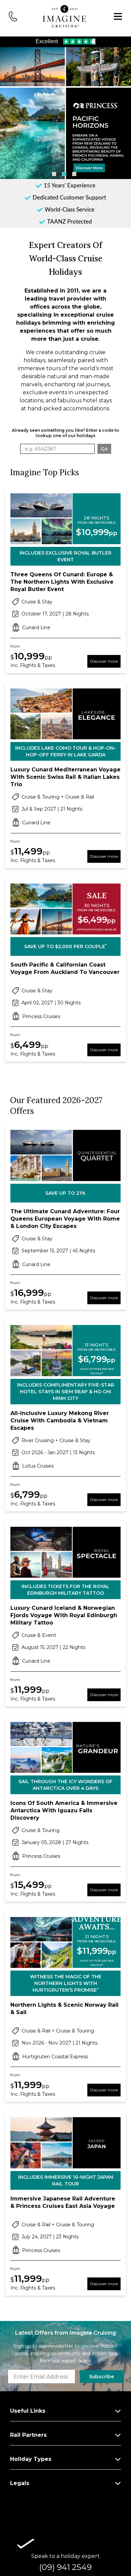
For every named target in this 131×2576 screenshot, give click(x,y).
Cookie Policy (32, 1370)
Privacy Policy (75, 1370)
